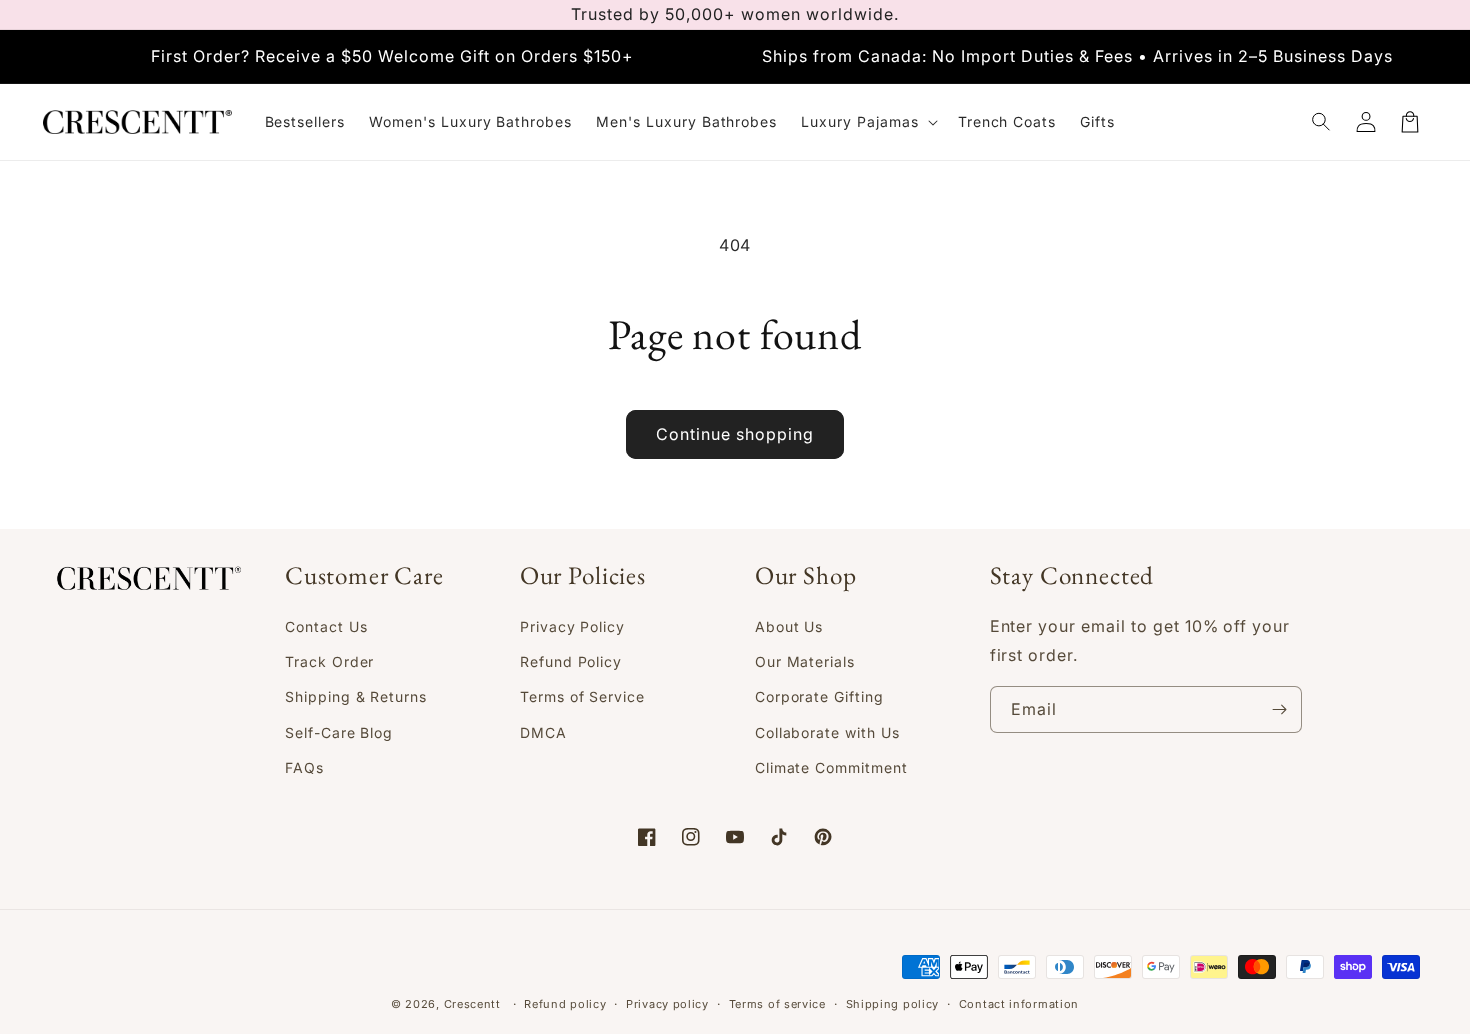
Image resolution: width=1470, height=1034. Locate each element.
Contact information (1019, 1004)
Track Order (330, 661)
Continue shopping (735, 434)
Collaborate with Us (827, 732)
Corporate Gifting (819, 696)
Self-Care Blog (339, 732)
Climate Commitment (831, 767)
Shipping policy (893, 1004)
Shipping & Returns (356, 696)
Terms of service (777, 1004)
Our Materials (805, 661)
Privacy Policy (572, 626)
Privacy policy (667, 1004)
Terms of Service (582, 696)
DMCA (543, 732)
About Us (789, 626)
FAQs (304, 767)
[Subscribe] (1279, 709)
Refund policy (565, 1004)
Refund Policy (571, 661)
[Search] (1322, 122)
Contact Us (326, 626)
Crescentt (472, 1004)
